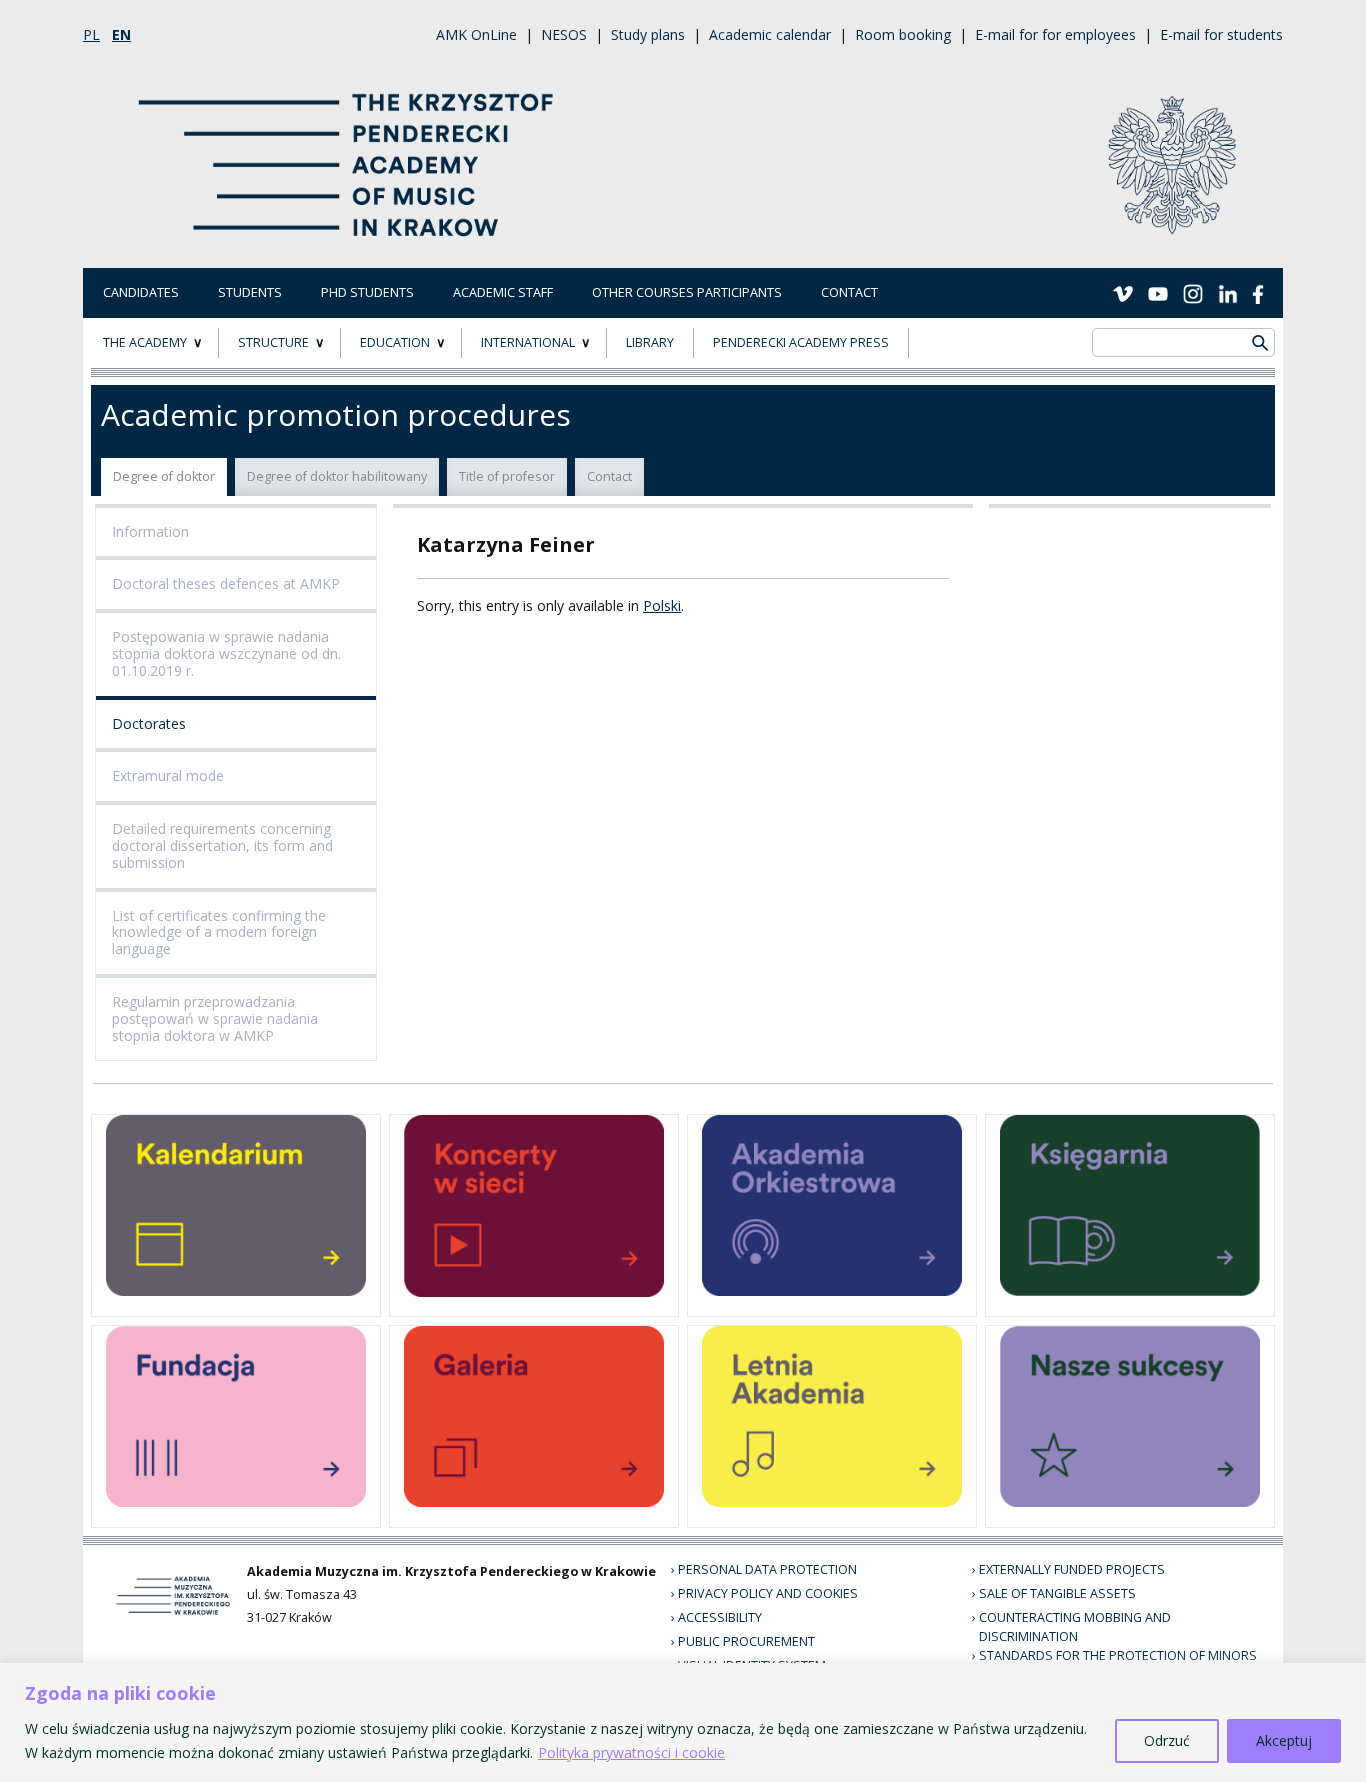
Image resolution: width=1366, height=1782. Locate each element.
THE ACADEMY (145, 342)
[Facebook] (1258, 292)
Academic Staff (503, 292)
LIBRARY (650, 342)
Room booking (903, 34)
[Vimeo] (1123, 292)
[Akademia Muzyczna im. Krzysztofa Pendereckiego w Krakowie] (348, 152)
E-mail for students (1221, 34)
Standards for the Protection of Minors (1118, 1655)
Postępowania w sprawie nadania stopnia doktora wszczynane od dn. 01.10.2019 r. (226, 653)
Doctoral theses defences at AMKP (226, 583)
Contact (849, 292)
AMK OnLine (476, 34)
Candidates (141, 292)
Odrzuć (1167, 1740)
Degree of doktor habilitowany (337, 476)
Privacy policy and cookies (768, 1593)
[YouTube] (1158, 292)
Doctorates (149, 723)
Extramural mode (168, 775)
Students (250, 292)
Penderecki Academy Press (801, 342)
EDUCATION (395, 342)
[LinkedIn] (1228, 292)
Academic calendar (770, 34)
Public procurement (746, 1641)
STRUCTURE (273, 342)
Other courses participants (687, 292)
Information (150, 531)
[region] (683, 1722)
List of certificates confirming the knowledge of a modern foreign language (219, 932)
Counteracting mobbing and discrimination (1075, 1627)
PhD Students (367, 292)
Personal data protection (767, 1569)
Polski (662, 605)
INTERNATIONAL (528, 342)
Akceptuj (1284, 1740)
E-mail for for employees (1055, 34)
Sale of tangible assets (1057, 1593)
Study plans (648, 34)
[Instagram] (1193, 292)
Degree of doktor (164, 476)
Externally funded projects (1072, 1569)
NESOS (564, 34)
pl (91, 34)
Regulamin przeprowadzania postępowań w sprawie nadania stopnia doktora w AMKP (215, 1018)
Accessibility (720, 1617)
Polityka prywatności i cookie (631, 1752)
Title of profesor (507, 476)
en (121, 34)
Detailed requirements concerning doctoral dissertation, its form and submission (222, 845)
